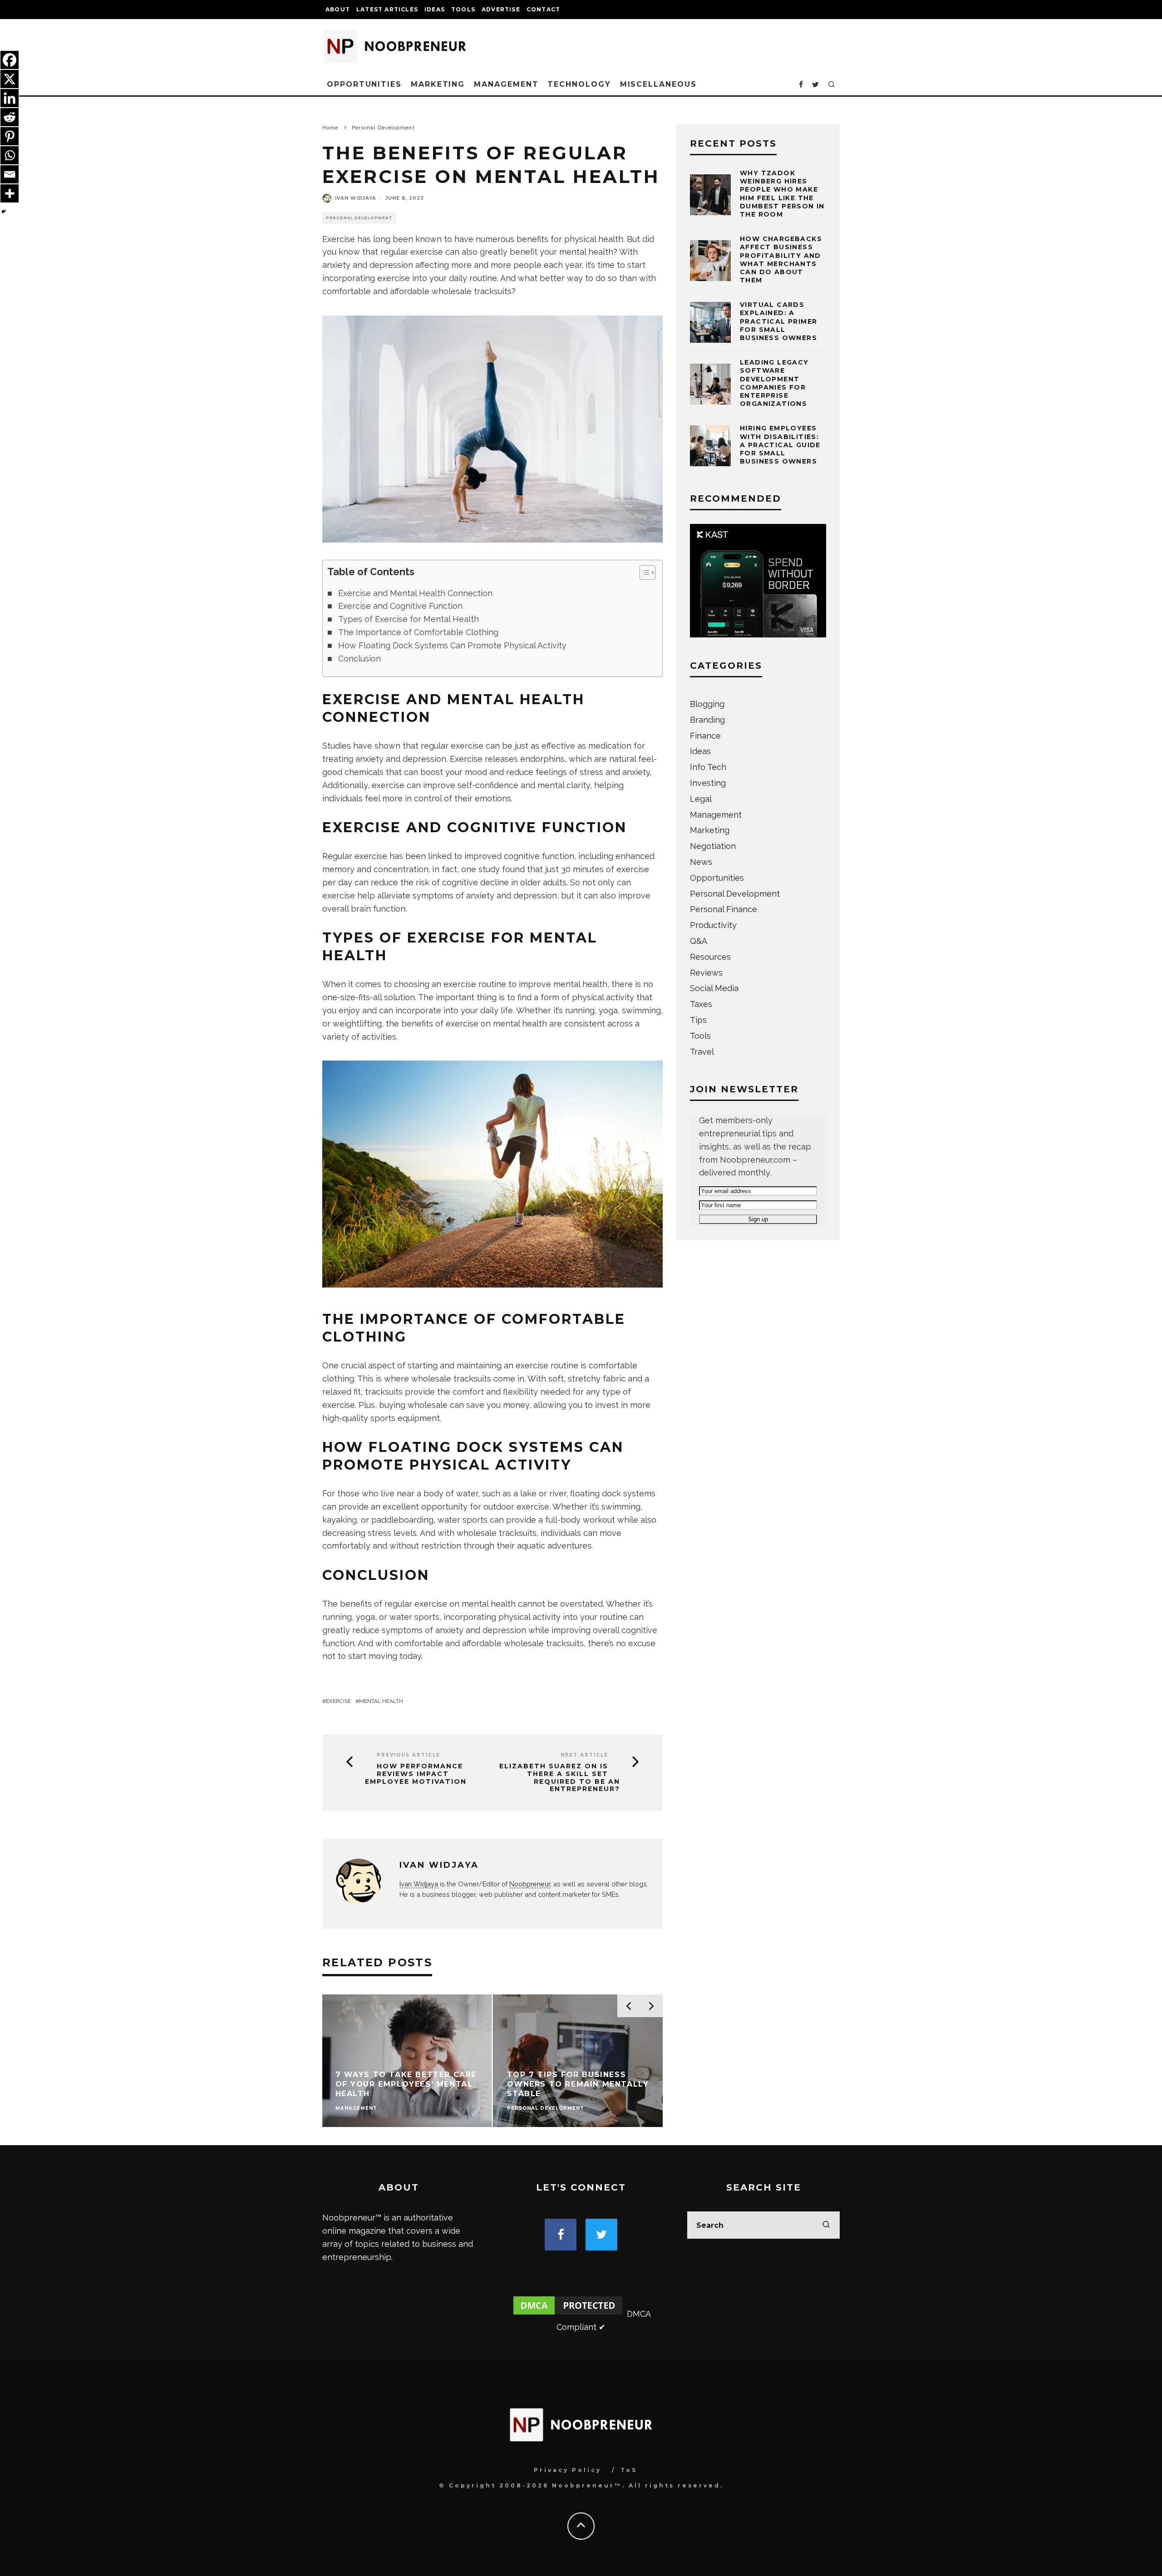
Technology (579, 84)
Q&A (699, 941)
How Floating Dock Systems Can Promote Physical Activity (452, 645)
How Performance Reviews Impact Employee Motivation (416, 1774)
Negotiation (713, 846)
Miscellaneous (658, 84)
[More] (10, 193)
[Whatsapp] (10, 155)
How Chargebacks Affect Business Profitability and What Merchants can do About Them (781, 259)
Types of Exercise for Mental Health (409, 619)
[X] (10, 79)
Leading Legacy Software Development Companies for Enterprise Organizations (774, 383)
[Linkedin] (10, 98)
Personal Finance (724, 909)
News (701, 862)
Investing (708, 783)
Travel (702, 1052)
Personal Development (359, 218)
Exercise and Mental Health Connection (415, 593)
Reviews (706, 973)
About (338, 9)
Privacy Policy (568, 2470)
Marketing (438, 84)
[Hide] (4, 212)
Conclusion (359, 659)
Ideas (435, 9)
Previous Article (409, 1755)
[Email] (10, 174)
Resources (710, 957)
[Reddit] (10, 117)
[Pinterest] (10, 136)
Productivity (713, 925)
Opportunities (364, 84)
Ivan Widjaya (356, 198)
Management (506, 84)
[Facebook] (10, 60)
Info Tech (708, 767)
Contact (543, 9)
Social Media (714, 988)
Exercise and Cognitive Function (400, 606)
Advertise (501, 9)
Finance (705, 736)
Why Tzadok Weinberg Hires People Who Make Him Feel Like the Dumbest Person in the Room (782, 194)
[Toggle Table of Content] (643, 572)
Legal (701, 799)
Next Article (584, 1755)
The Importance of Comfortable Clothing (418, 632)
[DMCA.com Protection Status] (568, 2314)
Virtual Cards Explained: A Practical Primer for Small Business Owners (778, 321)
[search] (826, 2225)
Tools (463, 9)
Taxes (701, 1004)
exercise (338, 1701)
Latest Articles (387, 9)
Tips (698, 1020)
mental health (381, 1701)
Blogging (707, 704)
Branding (707, 720)
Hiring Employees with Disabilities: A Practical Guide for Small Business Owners (780, 445)
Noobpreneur (530, 1884)
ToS (629, 2470)
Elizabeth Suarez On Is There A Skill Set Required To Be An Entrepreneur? (560, 1778)
